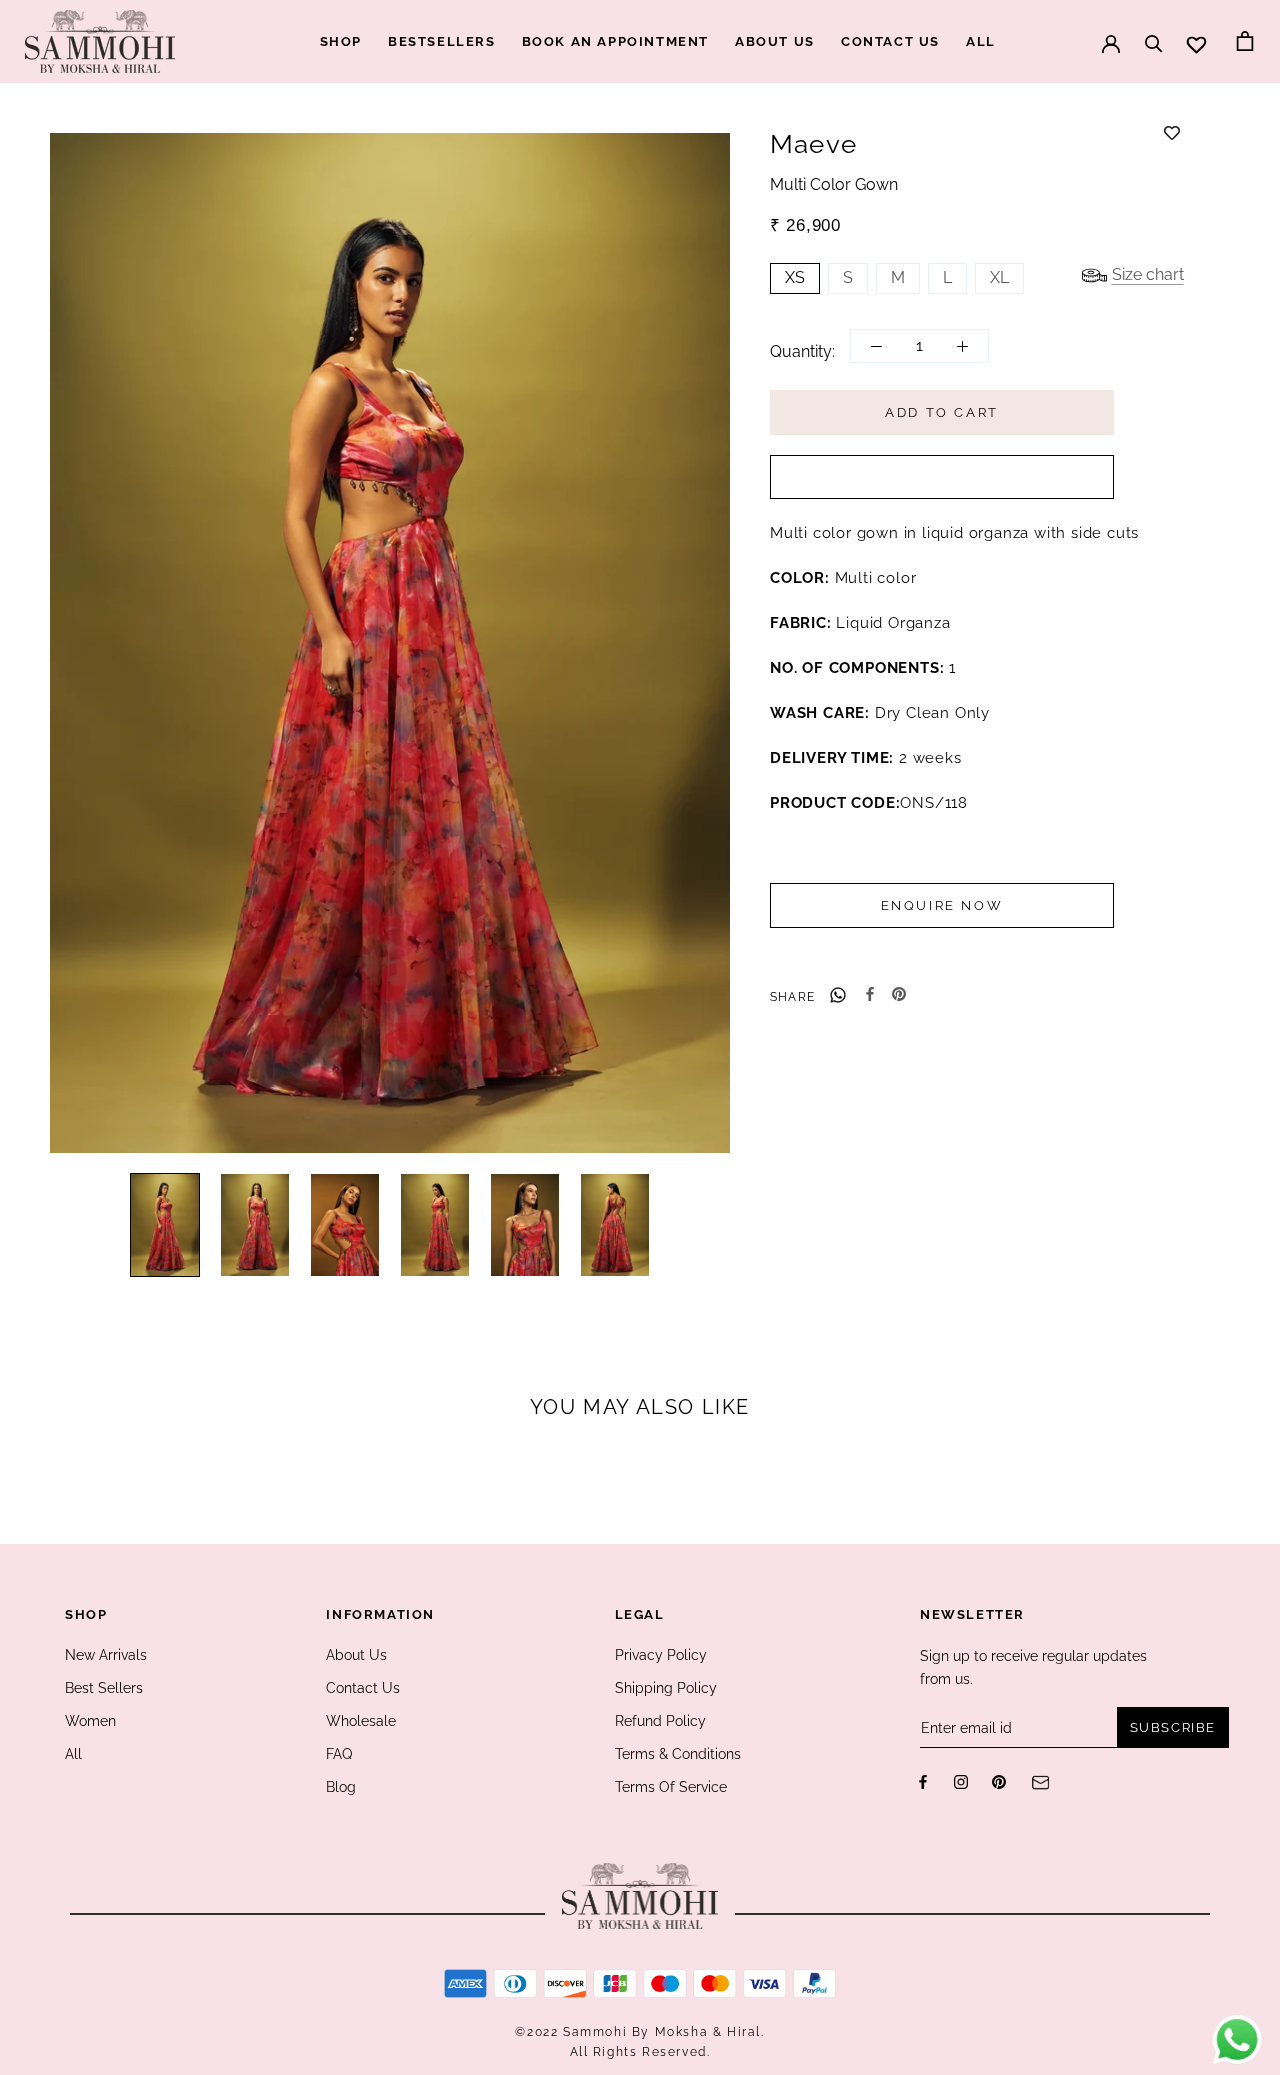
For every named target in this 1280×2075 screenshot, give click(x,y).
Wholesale (361, 1721)
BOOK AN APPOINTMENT (615, 41)
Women (90, 1721)
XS (795, 278)
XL (999, 278)
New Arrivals (106, 1655)
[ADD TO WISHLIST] (1172, 133)
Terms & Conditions (678, 1754)
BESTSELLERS (442, 41)
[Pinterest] (899, 994)
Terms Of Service (671, 1787)
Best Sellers (104, 1688)
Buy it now (942, 478)
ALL (981, 41)
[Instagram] (961, 1781)
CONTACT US (890, 41)
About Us (356, 1655)
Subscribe (1173, 1727)
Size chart (1148, 275)
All (73, 1754)
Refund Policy (660, 1721)
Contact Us (363, 1688)
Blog (341, 1787)
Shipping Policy (666, 1688)
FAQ (339, 1754)
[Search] (1154, 34)
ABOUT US (775, 41)
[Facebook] (870, 994)
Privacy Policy (661, 1655)
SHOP (341, 41)
